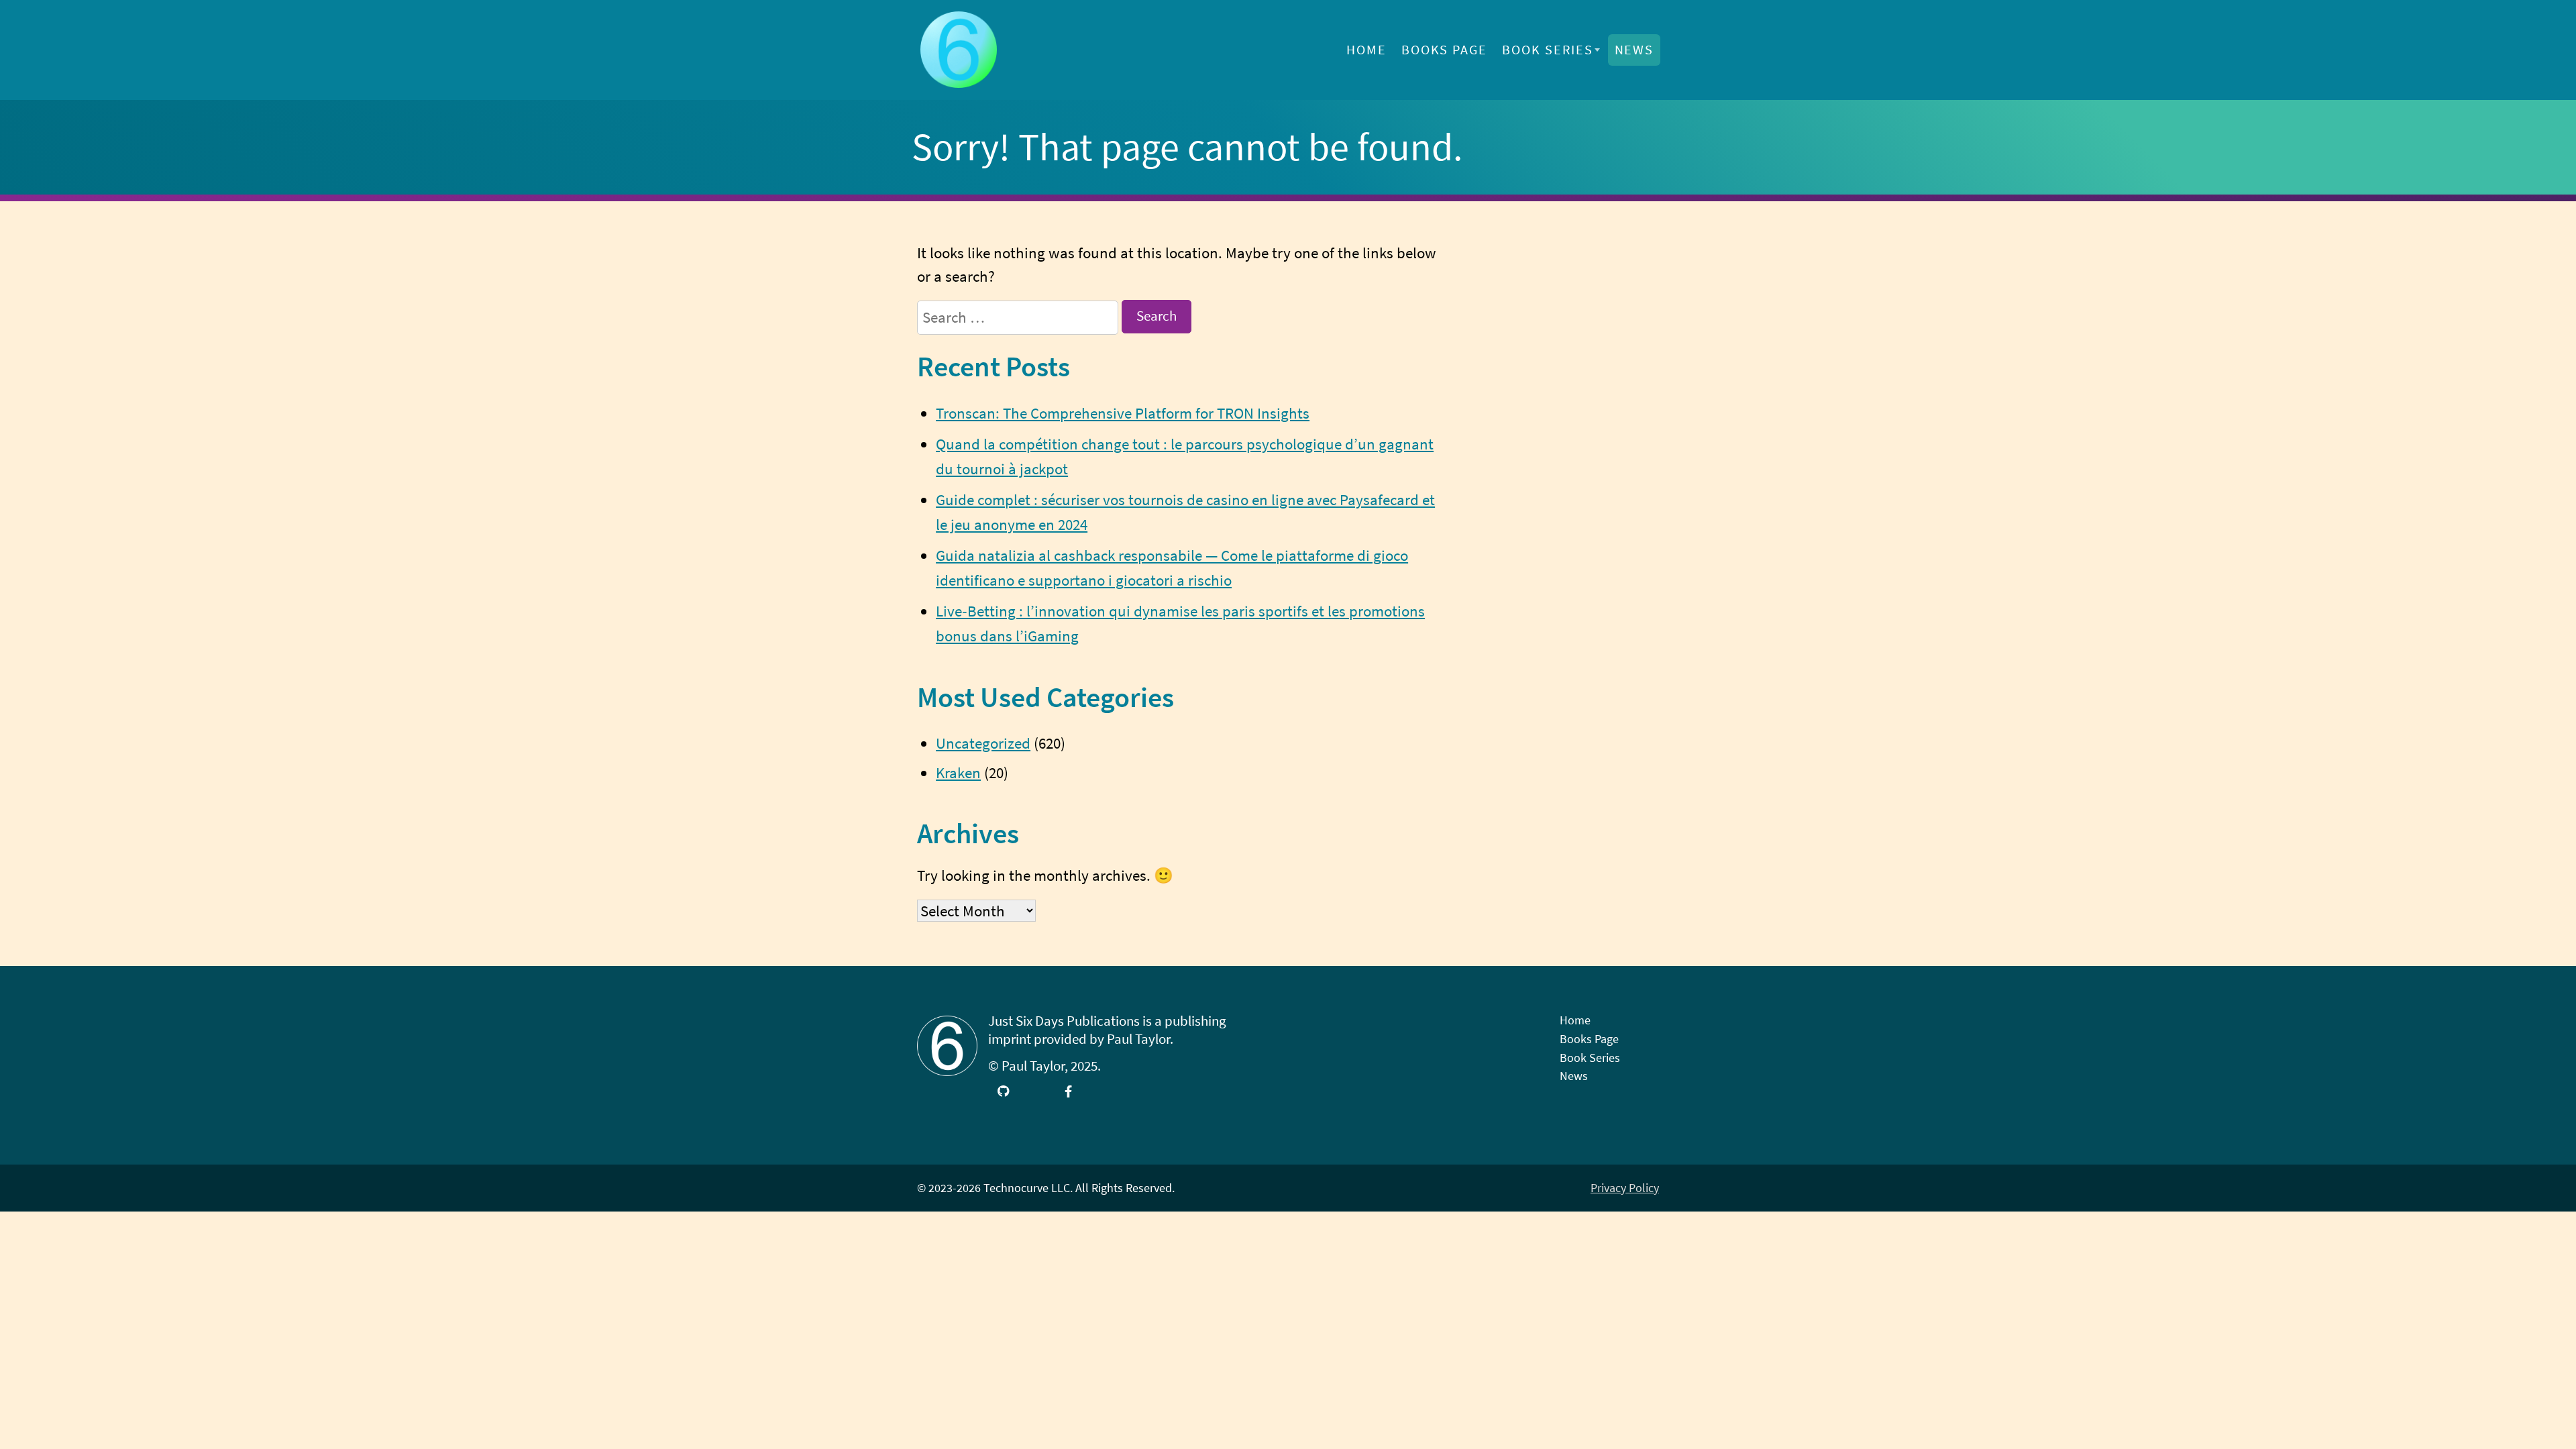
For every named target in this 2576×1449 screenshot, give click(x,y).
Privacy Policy (1625, 1188)
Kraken (958, 772)
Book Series (1548, 50)
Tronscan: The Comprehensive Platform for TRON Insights (1123, 413)
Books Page (1445, 50)
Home (1366, 50)
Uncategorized (983, 743)
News (1634, 50)
